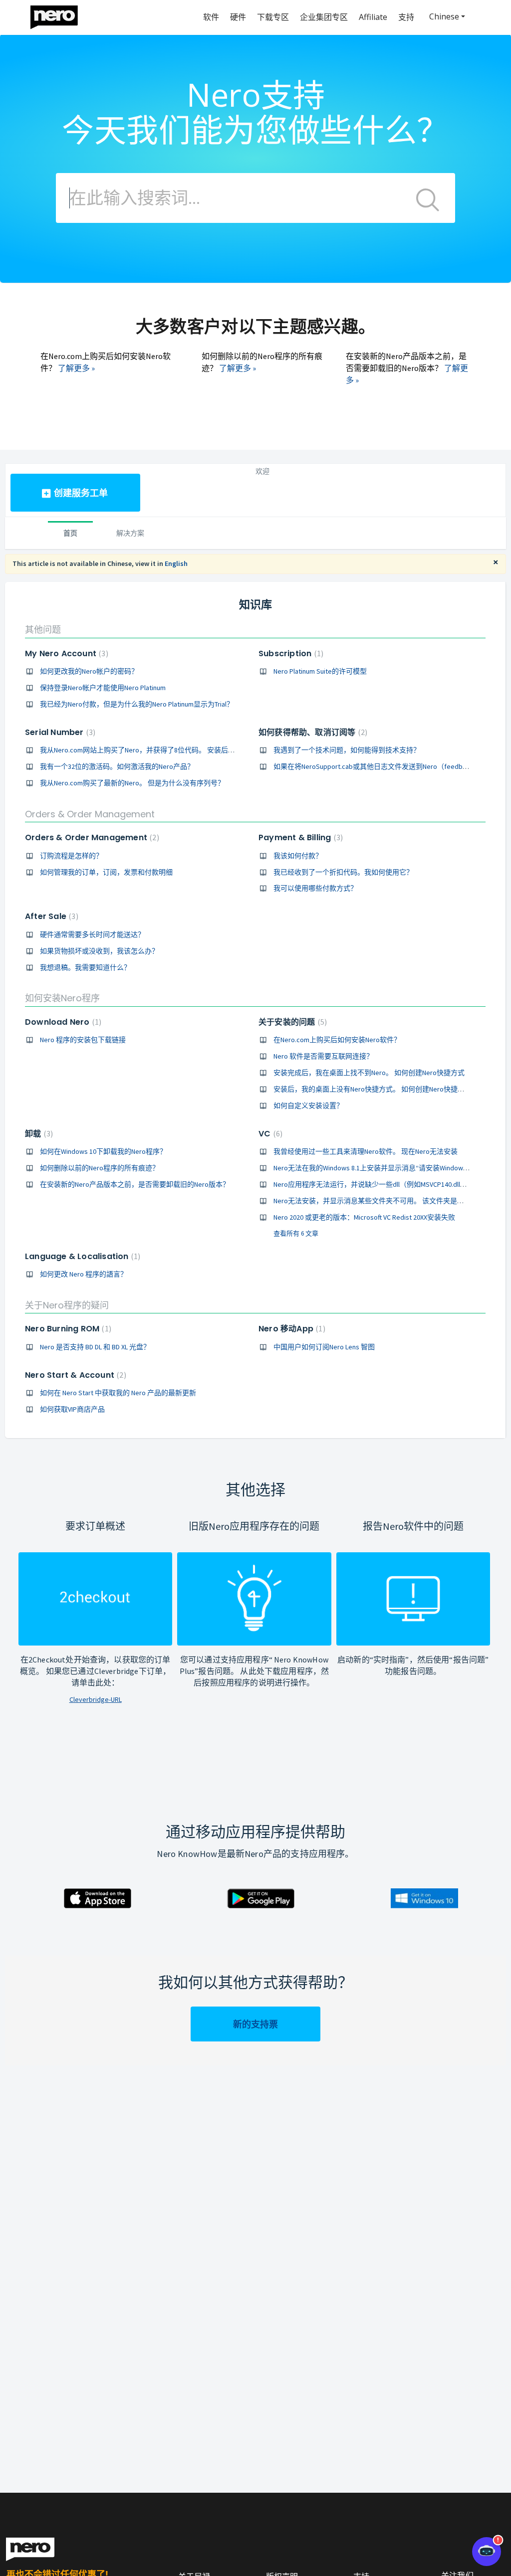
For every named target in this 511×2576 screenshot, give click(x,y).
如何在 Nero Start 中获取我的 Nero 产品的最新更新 (118, 1393)
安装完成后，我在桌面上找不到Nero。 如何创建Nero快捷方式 (369, 1073)
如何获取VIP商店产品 (72, 1409)
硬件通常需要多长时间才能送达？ (92, 934)
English (176, 563)
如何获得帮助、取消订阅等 (312, 732)
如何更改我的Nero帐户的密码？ (89, 671)
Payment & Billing (299, 837)
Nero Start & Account (74, 1375)
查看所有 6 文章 (296, 1233)
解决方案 (130, 533)
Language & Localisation (81, 1256)
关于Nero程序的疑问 (67, 1305)
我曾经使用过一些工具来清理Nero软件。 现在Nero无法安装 (366, 1151)
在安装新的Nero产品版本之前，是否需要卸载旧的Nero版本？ (135, 1184)
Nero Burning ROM (67, 1329)
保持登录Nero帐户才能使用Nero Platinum (103, 688)
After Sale (50, 916)
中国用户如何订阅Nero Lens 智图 (324, 1347)
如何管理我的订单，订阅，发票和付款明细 (106, 872)
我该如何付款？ (298, 856)
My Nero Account (65, 653)
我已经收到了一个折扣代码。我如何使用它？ (343, 872)
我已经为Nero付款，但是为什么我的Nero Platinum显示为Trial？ (137, 704)
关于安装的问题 (291, 1022)
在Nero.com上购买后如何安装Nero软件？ (337, 1040)
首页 (70, 533)
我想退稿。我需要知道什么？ (85, 967)
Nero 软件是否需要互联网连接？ (323, 1056)
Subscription (290, 653)
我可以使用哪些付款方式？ (315, 888)
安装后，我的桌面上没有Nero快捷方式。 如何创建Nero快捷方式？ (376, 1089)
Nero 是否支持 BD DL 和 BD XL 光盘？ (95, 1347)
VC (269, 1134)
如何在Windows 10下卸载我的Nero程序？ (103, 1151)
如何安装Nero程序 (62, 998)
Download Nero (62, 1022)
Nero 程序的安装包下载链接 (83, 1040)
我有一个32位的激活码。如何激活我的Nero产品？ (117, 766)
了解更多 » (76, 368)
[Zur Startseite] (60, 15)
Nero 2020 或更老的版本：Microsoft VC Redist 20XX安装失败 (364, 1217)
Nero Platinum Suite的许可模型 (320, 671)
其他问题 (43, 630)
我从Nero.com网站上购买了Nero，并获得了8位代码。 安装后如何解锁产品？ (158, 750)
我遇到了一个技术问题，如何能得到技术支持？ (347, 750)
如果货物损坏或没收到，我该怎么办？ (99, 951)
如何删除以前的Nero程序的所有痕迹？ (100, 1168)
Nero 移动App (291, 1329)
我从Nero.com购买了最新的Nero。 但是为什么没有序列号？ (132, 783)
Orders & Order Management (90, 814)
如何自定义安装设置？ (308, 1105)
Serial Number (59, 732)
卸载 (38, 1134)
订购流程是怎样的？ (71, 856)
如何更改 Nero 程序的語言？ (84, 1274)
